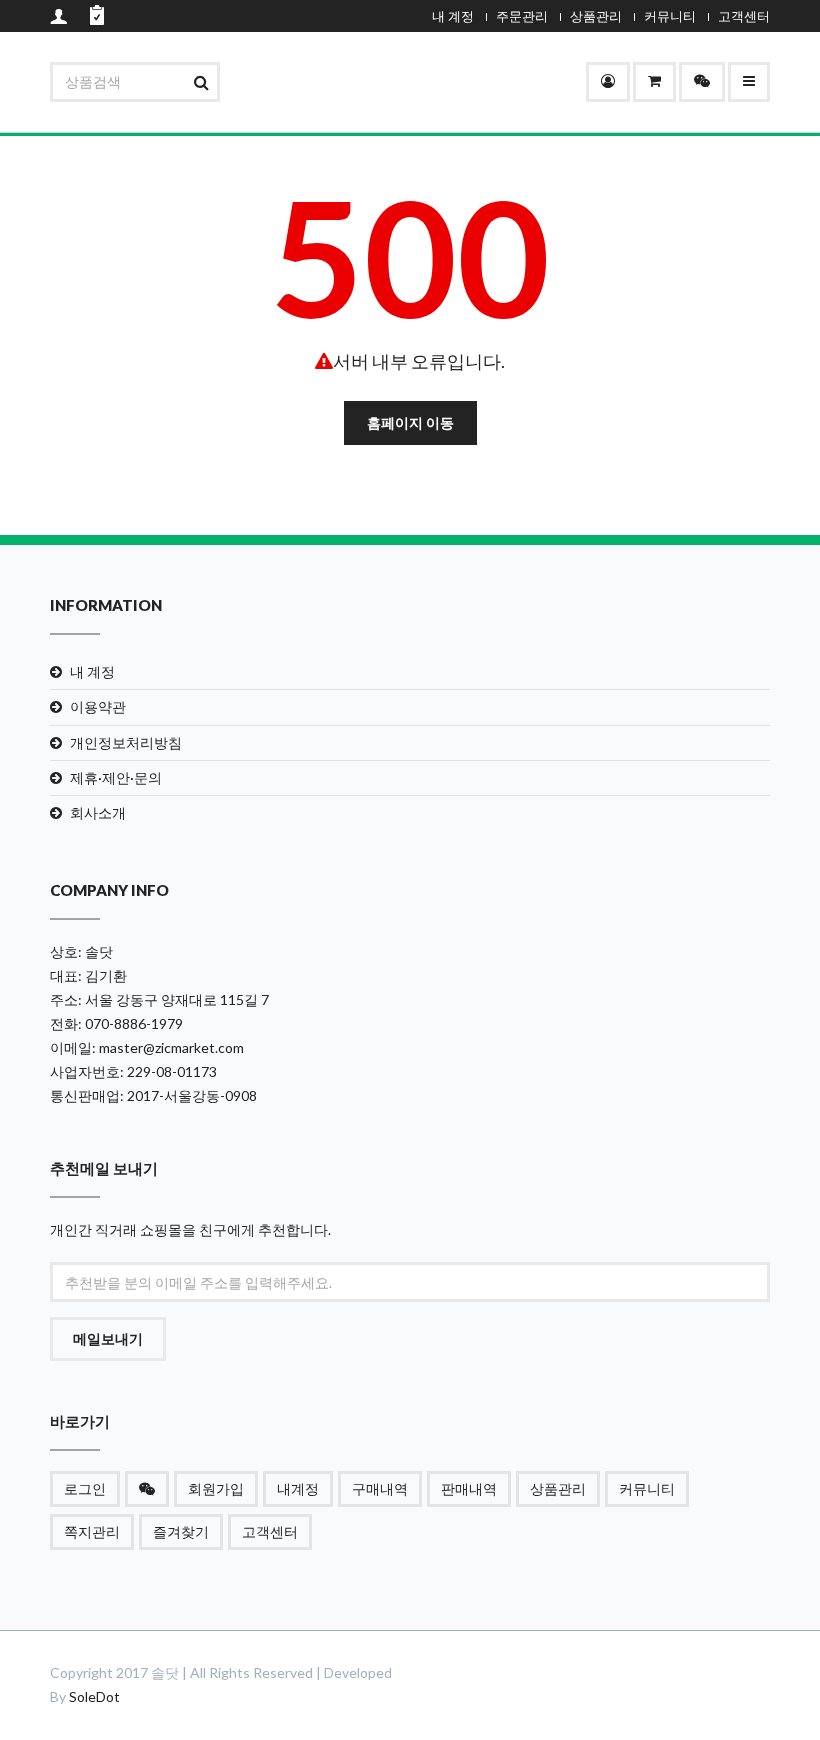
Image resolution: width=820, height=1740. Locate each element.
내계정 (298, 1488)
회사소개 (98, 812)
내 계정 (453, 16)
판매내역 (469, 1488)
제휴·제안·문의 (116, 777)
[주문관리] (654, 82)
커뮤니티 (670, 16)
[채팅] (702, 82)
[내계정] (608, 82)
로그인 (85, 1488)
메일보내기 (108, 1338)
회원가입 (216, 1488)
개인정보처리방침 (126, 742)
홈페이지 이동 (410, 422)
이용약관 (98, 706)
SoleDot (94, 1696)
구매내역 (380, 1488)
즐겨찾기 (181, 1531)
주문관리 (522, 16)
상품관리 (596, 16)
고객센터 (744, 16)
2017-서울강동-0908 (192, 1095)
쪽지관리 (92, 1531)
